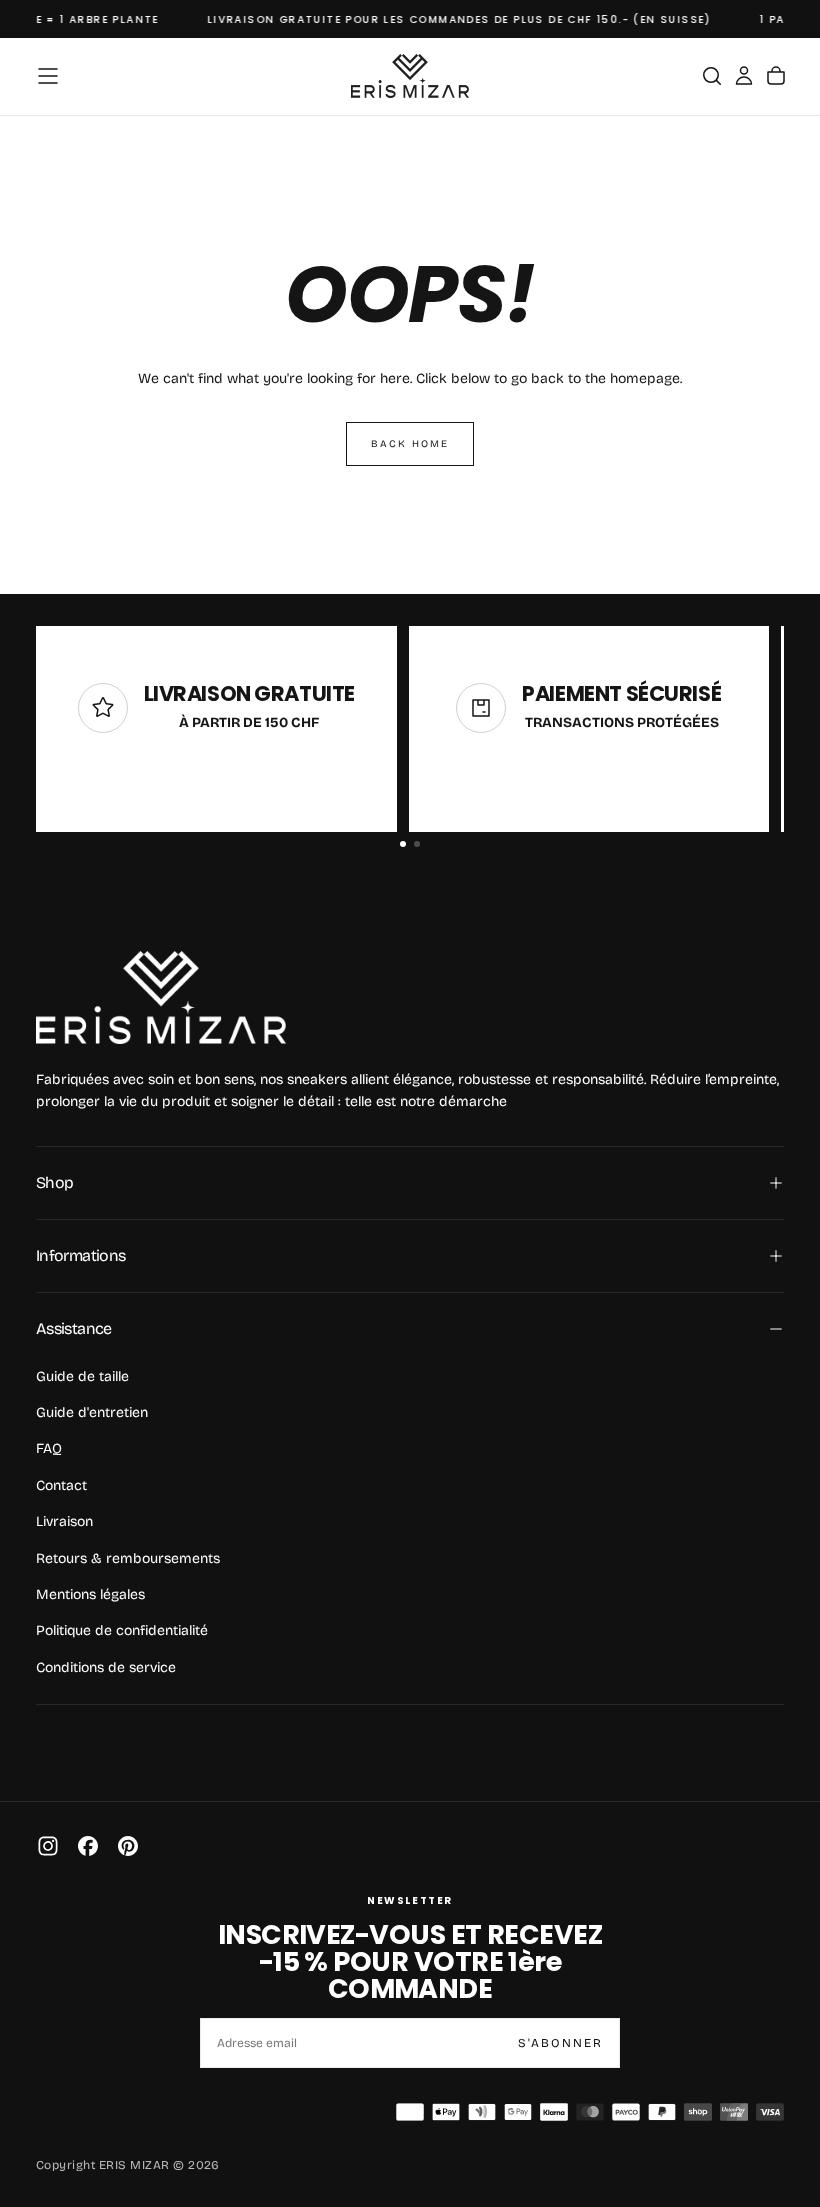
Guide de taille (82, 1376)
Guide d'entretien (92, 1412)
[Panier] (776, 76)
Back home (410, 444)
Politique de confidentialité (122, 1630)
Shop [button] (54, 1182)
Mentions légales (90, 1594)
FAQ (49, 1448)
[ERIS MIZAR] (161, 997)
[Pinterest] (128, 1846)
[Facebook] (88, 1846)
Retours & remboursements (128, 1558)
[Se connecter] (744, 76)
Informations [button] (80, 1255)
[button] (48, 76)
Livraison (64, 1521)
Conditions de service (106, 1667)
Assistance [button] (74, 1328)
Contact (61, 1485)
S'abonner (560, 2043)
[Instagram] (48, 1846)
